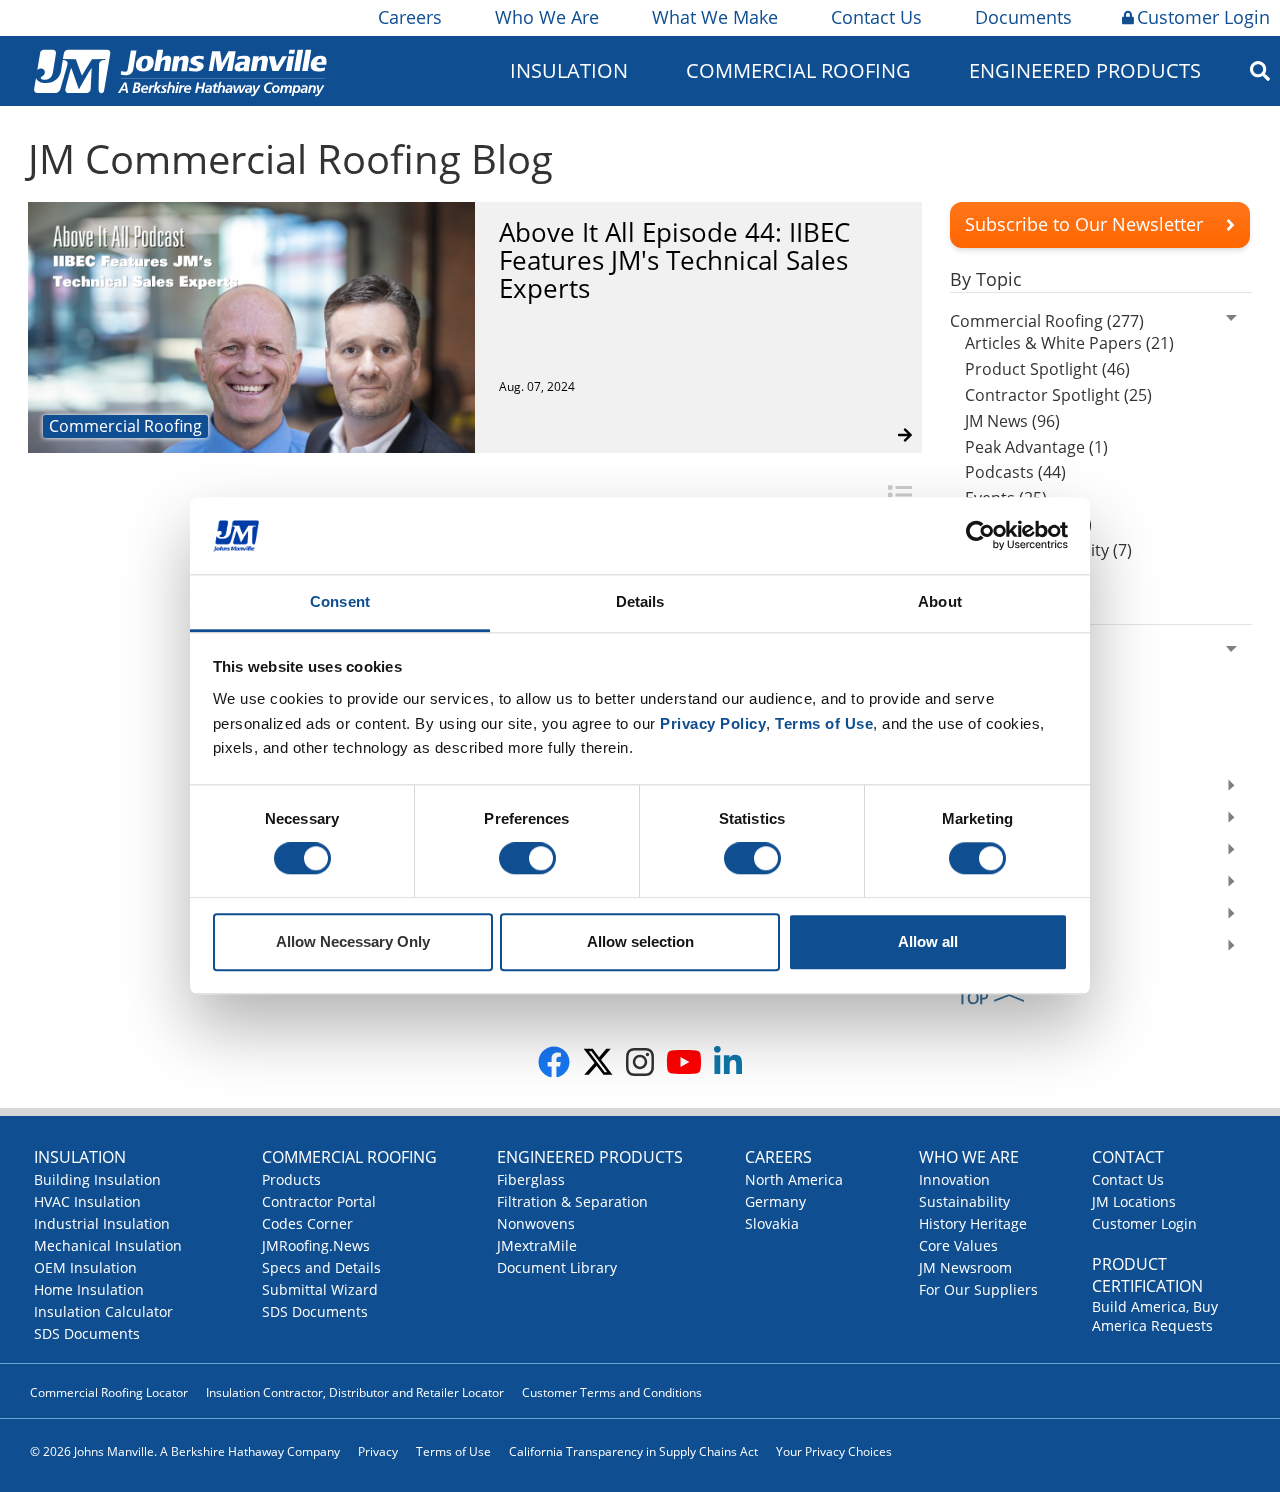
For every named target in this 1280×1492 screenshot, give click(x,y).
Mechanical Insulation (108, 1245)
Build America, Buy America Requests (1155, 1316)
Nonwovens (536, 1223)
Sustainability (964, 1201)
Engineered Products (590, 1157)
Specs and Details (321, 1267)
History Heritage (973, 1223)
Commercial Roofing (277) (1047, 321)
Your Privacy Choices (834, 1451)
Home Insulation (89, 1289)
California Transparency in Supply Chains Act (633, 1451)
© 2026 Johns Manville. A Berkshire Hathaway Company (185, 1451)
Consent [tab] (340, 601)
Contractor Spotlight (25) (1058, 395)
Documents (1023, 17)
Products (291, 1179)
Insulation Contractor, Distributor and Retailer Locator (355, 1392)
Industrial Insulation (102, 1223)
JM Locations (1134, 1201)
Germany (775, 1201)
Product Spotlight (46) (1047, 369)
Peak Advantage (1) (1036, 447)
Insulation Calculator (103, 1311)
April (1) (994, 752)
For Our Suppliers (978, 1289)
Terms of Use (453, 1451)
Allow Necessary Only (353, 941)
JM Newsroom (965, 1267)
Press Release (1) (1028, 524)
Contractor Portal (319, 1201)
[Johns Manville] (180, 70)
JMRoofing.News (316, 1245)
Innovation (954, 1179)
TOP (973, 998)
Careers (410, 17)
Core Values (958, 1245)
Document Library (557, 1267)
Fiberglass (531, 1179)
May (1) (992, 726)
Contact (1128, 1157)
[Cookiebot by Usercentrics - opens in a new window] (980, 536)
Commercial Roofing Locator (109, 1392)
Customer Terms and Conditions (612, 1392)
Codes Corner (307, 1223)
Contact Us (876, 17)
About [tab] (940, 601)
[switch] (527, 859)
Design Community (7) (1048, 550)
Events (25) (1006, 498)
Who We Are (547, 17)
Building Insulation (97, 1179)
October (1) (1007, 674)
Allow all (928, 941)
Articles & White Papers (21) (1069, 343)
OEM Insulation (85, 1267)
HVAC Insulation (87, 1201)
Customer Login (1203, 17)
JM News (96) (1012, 421)
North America (794, 1179)
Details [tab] (640, 601)
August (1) (1003, 700)
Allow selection (640, 941)
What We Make (715, 17)
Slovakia (772, 1223)
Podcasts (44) (1015, 472)
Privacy (378, 1451)
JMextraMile (537, 1245)
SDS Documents (87, 1333)
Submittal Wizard (320, 1289)
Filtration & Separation (572, 1201)
